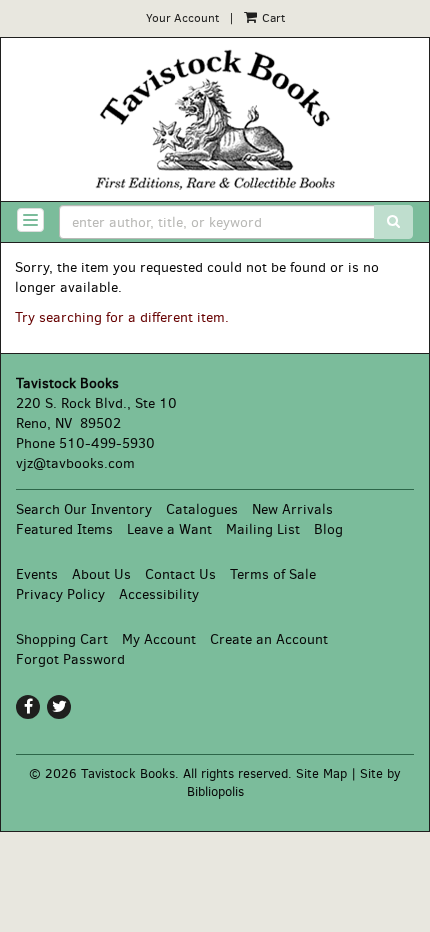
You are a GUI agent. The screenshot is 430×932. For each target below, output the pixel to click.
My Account (159, 639)
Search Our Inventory (84, 509)
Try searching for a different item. (122, 317)
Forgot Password (70, 659)
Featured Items (64, 529)
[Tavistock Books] (215, 119)
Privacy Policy (60, 594)
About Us (101, 574)
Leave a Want (169, 529)
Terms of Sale (273, 574)
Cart (272, 18)
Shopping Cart (62, 639)
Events (37, 574)
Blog (328, 529)
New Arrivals (292, 509)
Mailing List (263, 529)
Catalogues (202, 509)
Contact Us (180, 574)
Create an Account (269, 639)
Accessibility (159, 594)
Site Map (321, 773)
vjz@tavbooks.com (75, 463)
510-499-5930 (107, 443)
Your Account (182, 18)
